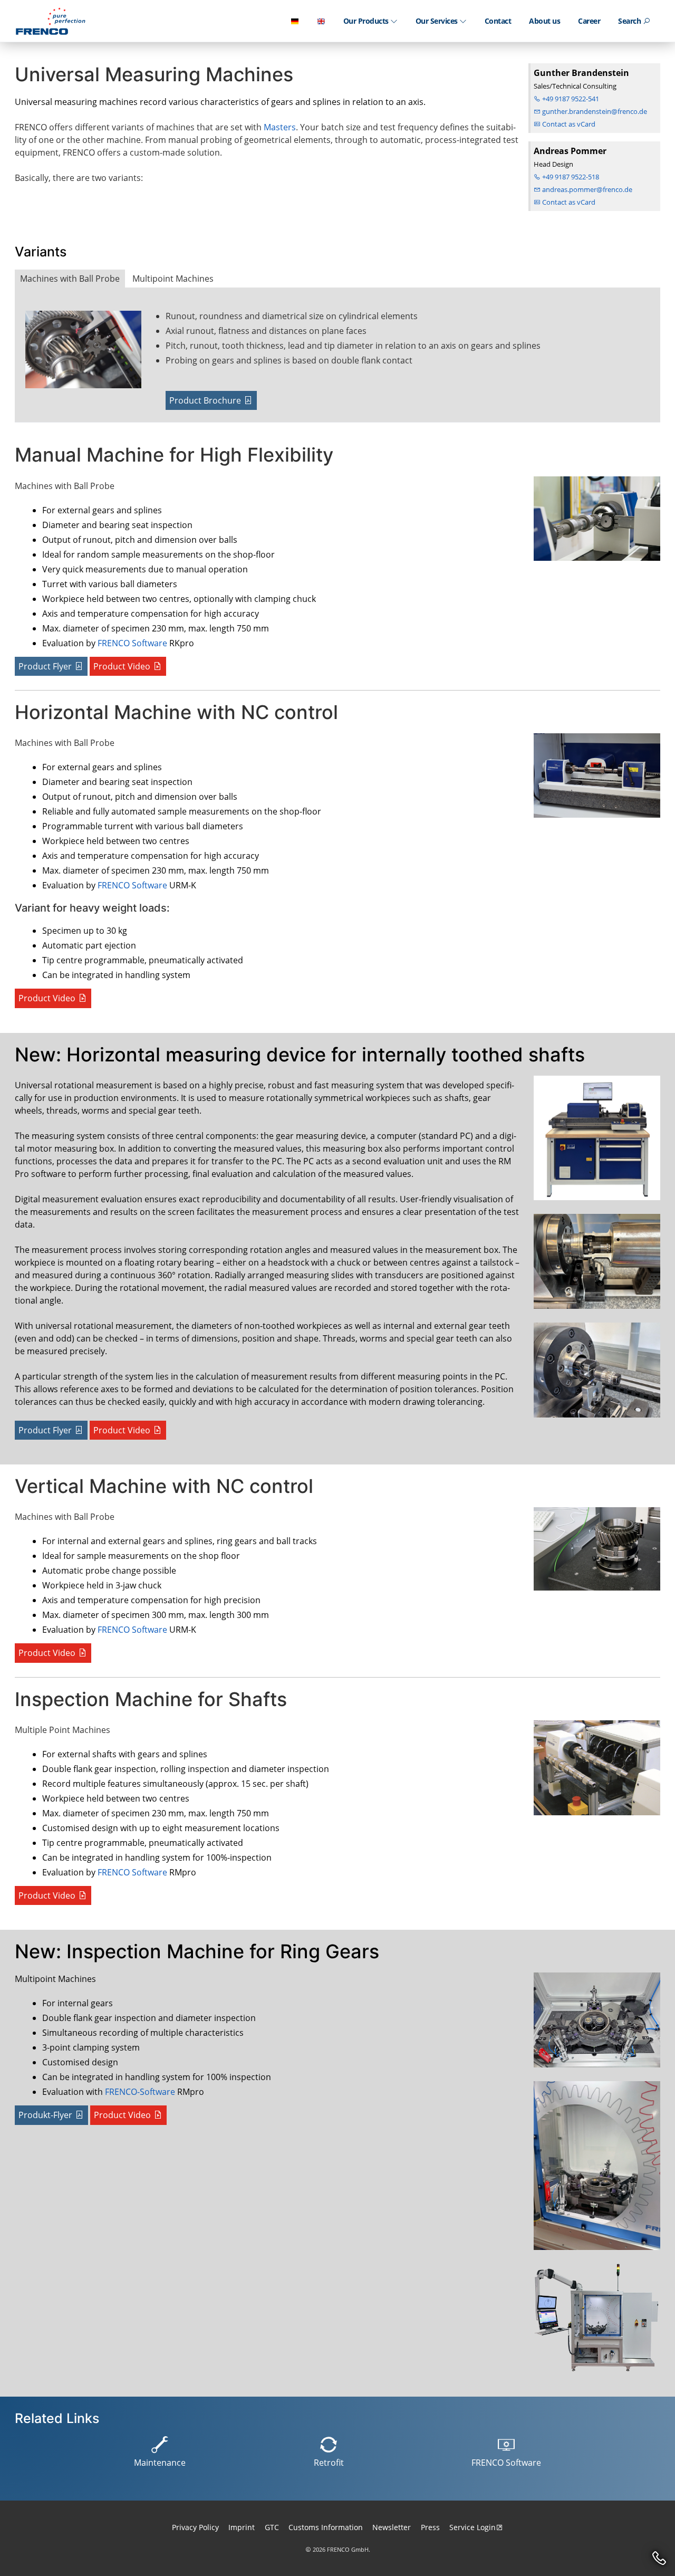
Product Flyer (45, 666)
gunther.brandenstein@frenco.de (594, 111)
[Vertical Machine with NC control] (594, 1553)
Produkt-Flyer (45, 2115)
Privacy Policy (195, 2527)
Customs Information (326, 2527)
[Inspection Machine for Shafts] (594, 1772)
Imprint (242, 2527)
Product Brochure (205, 400)
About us (544, 21)
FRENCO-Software (140, 2092)
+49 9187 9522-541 (570, 99)
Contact (498, 21)
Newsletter (392, 2527)
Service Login (472, 2527)
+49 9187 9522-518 (570, 177)
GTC (272, 2527)
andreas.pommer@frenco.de (586, 189)
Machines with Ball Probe (70, 279)
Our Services (438, 21)
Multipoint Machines (173, 279)
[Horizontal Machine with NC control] (594, 780)
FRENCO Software (132, 643)
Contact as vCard (568, 124)
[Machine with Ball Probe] (91, 354)
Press (430, 2527)
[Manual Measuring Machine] (594, 523)
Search (630, 21)
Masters (280, 127)
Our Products (367, 21)
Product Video (122, 666)
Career (589, 21)
